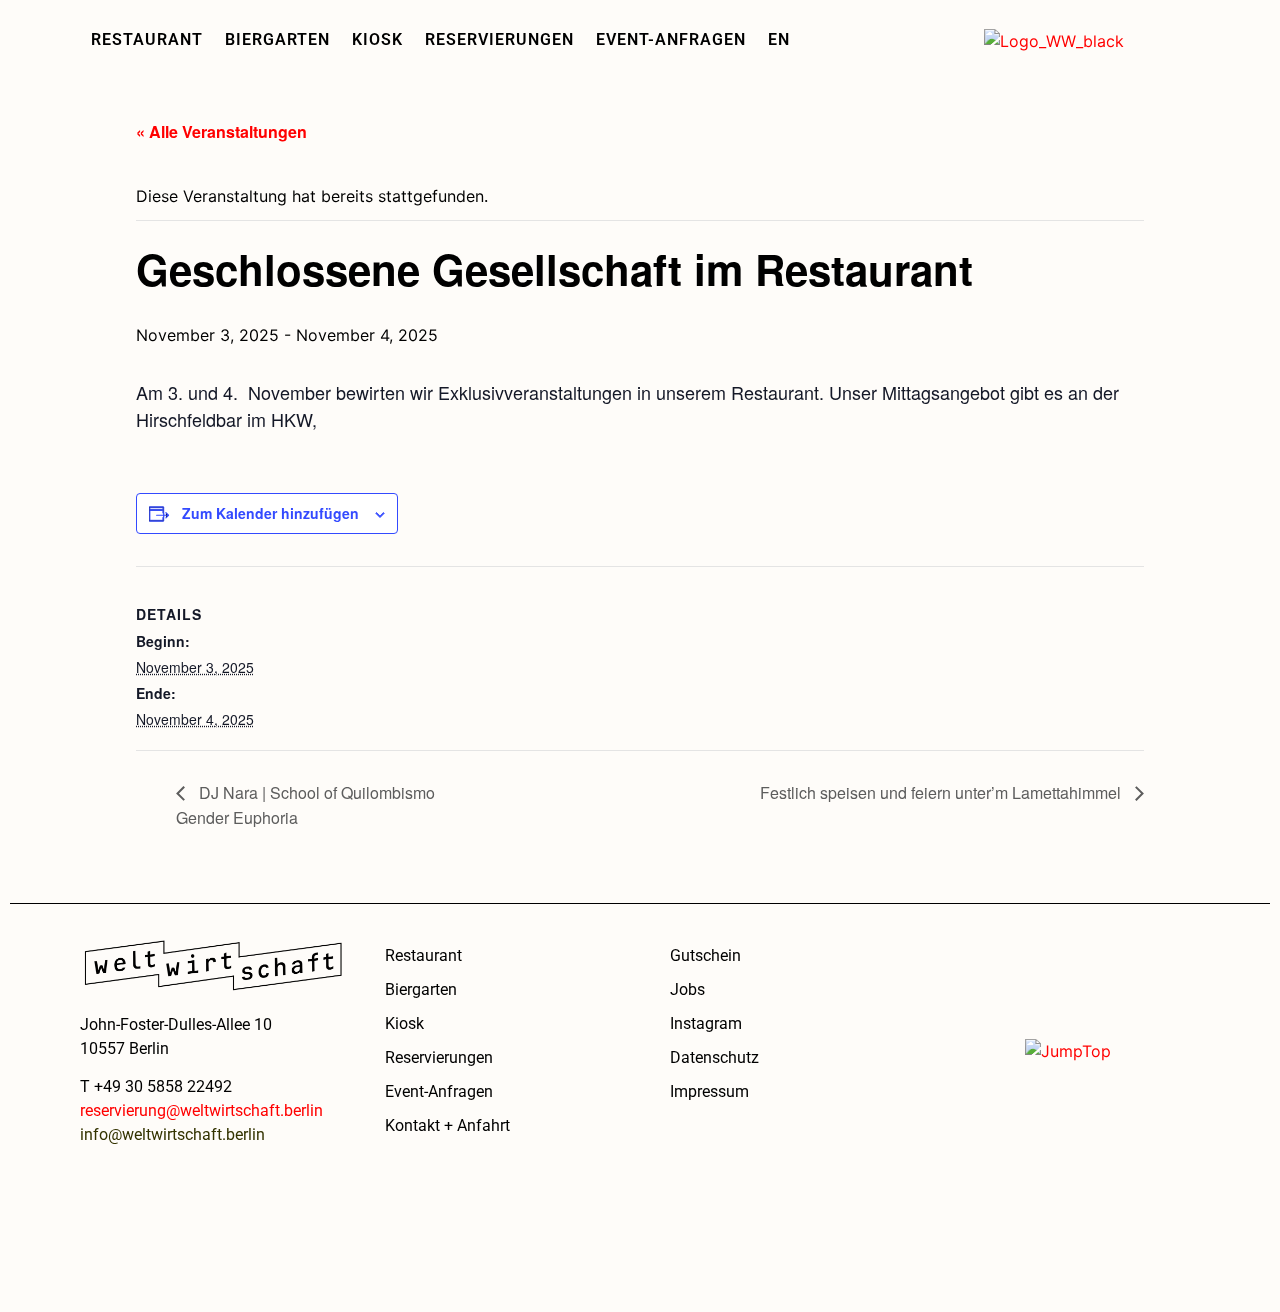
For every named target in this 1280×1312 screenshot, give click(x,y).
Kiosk (377, 39)
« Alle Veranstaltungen (221, 131)
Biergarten (277, 39)
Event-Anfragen (671, 39)
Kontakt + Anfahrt (447, 1125)
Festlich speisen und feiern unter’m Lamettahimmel (942, 792)
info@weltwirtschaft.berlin (172, 1134)
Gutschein (705, 955)
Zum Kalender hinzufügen (270, 513)
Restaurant (147, 39)
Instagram (706, 1023)
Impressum (709, 1091)
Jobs (687, 989)
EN (779, 39)
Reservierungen (499, 39)
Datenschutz (714, 1057)
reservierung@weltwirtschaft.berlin (201, 1110)
